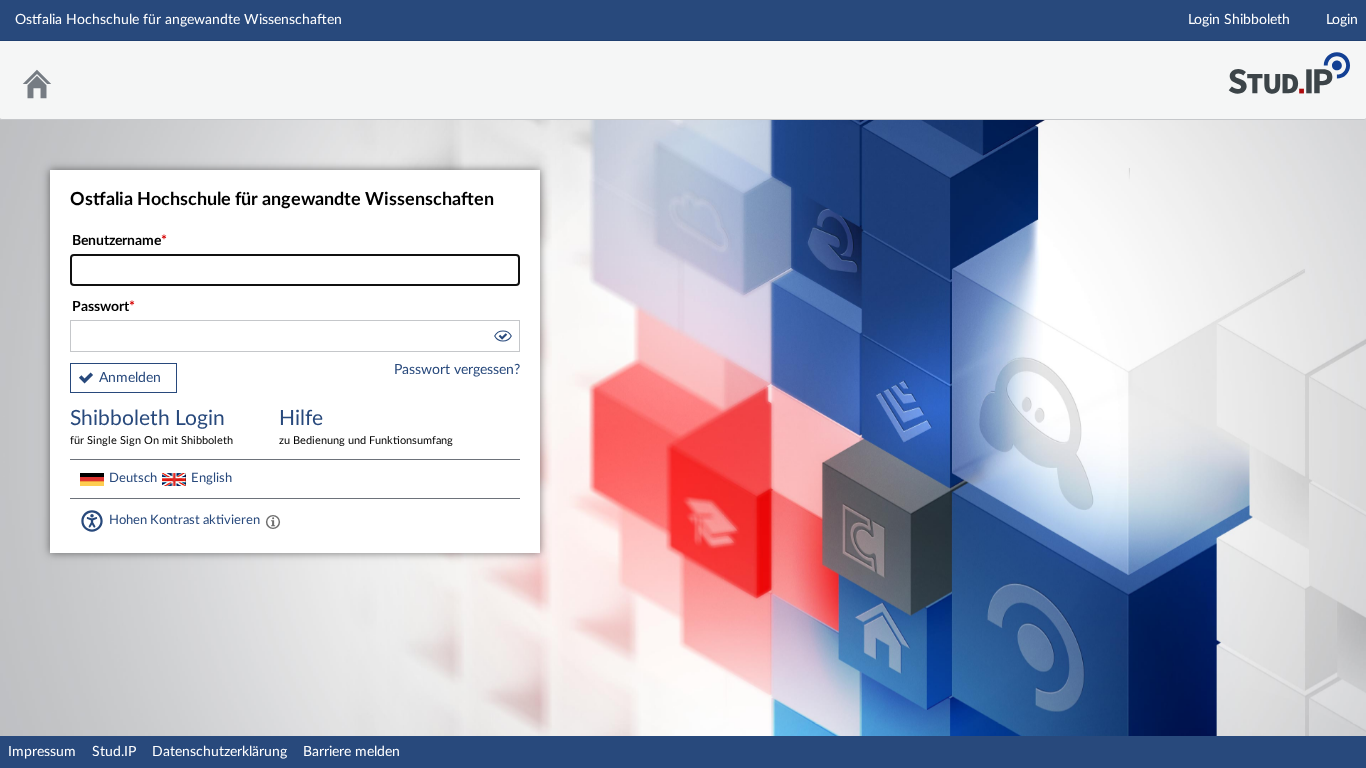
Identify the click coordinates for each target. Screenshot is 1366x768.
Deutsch (133, 478)
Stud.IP (114, 752)
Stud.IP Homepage (1289, 67)
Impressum (42, 752)
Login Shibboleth (1239, 20)
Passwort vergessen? (457, 370)
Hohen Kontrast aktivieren (184, 520)
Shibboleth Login (151, 427)
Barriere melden (351, 752)
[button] (502, 339)
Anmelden (130, 378)
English (211, 478)
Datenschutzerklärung (219, 752)
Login (1342, 20)
